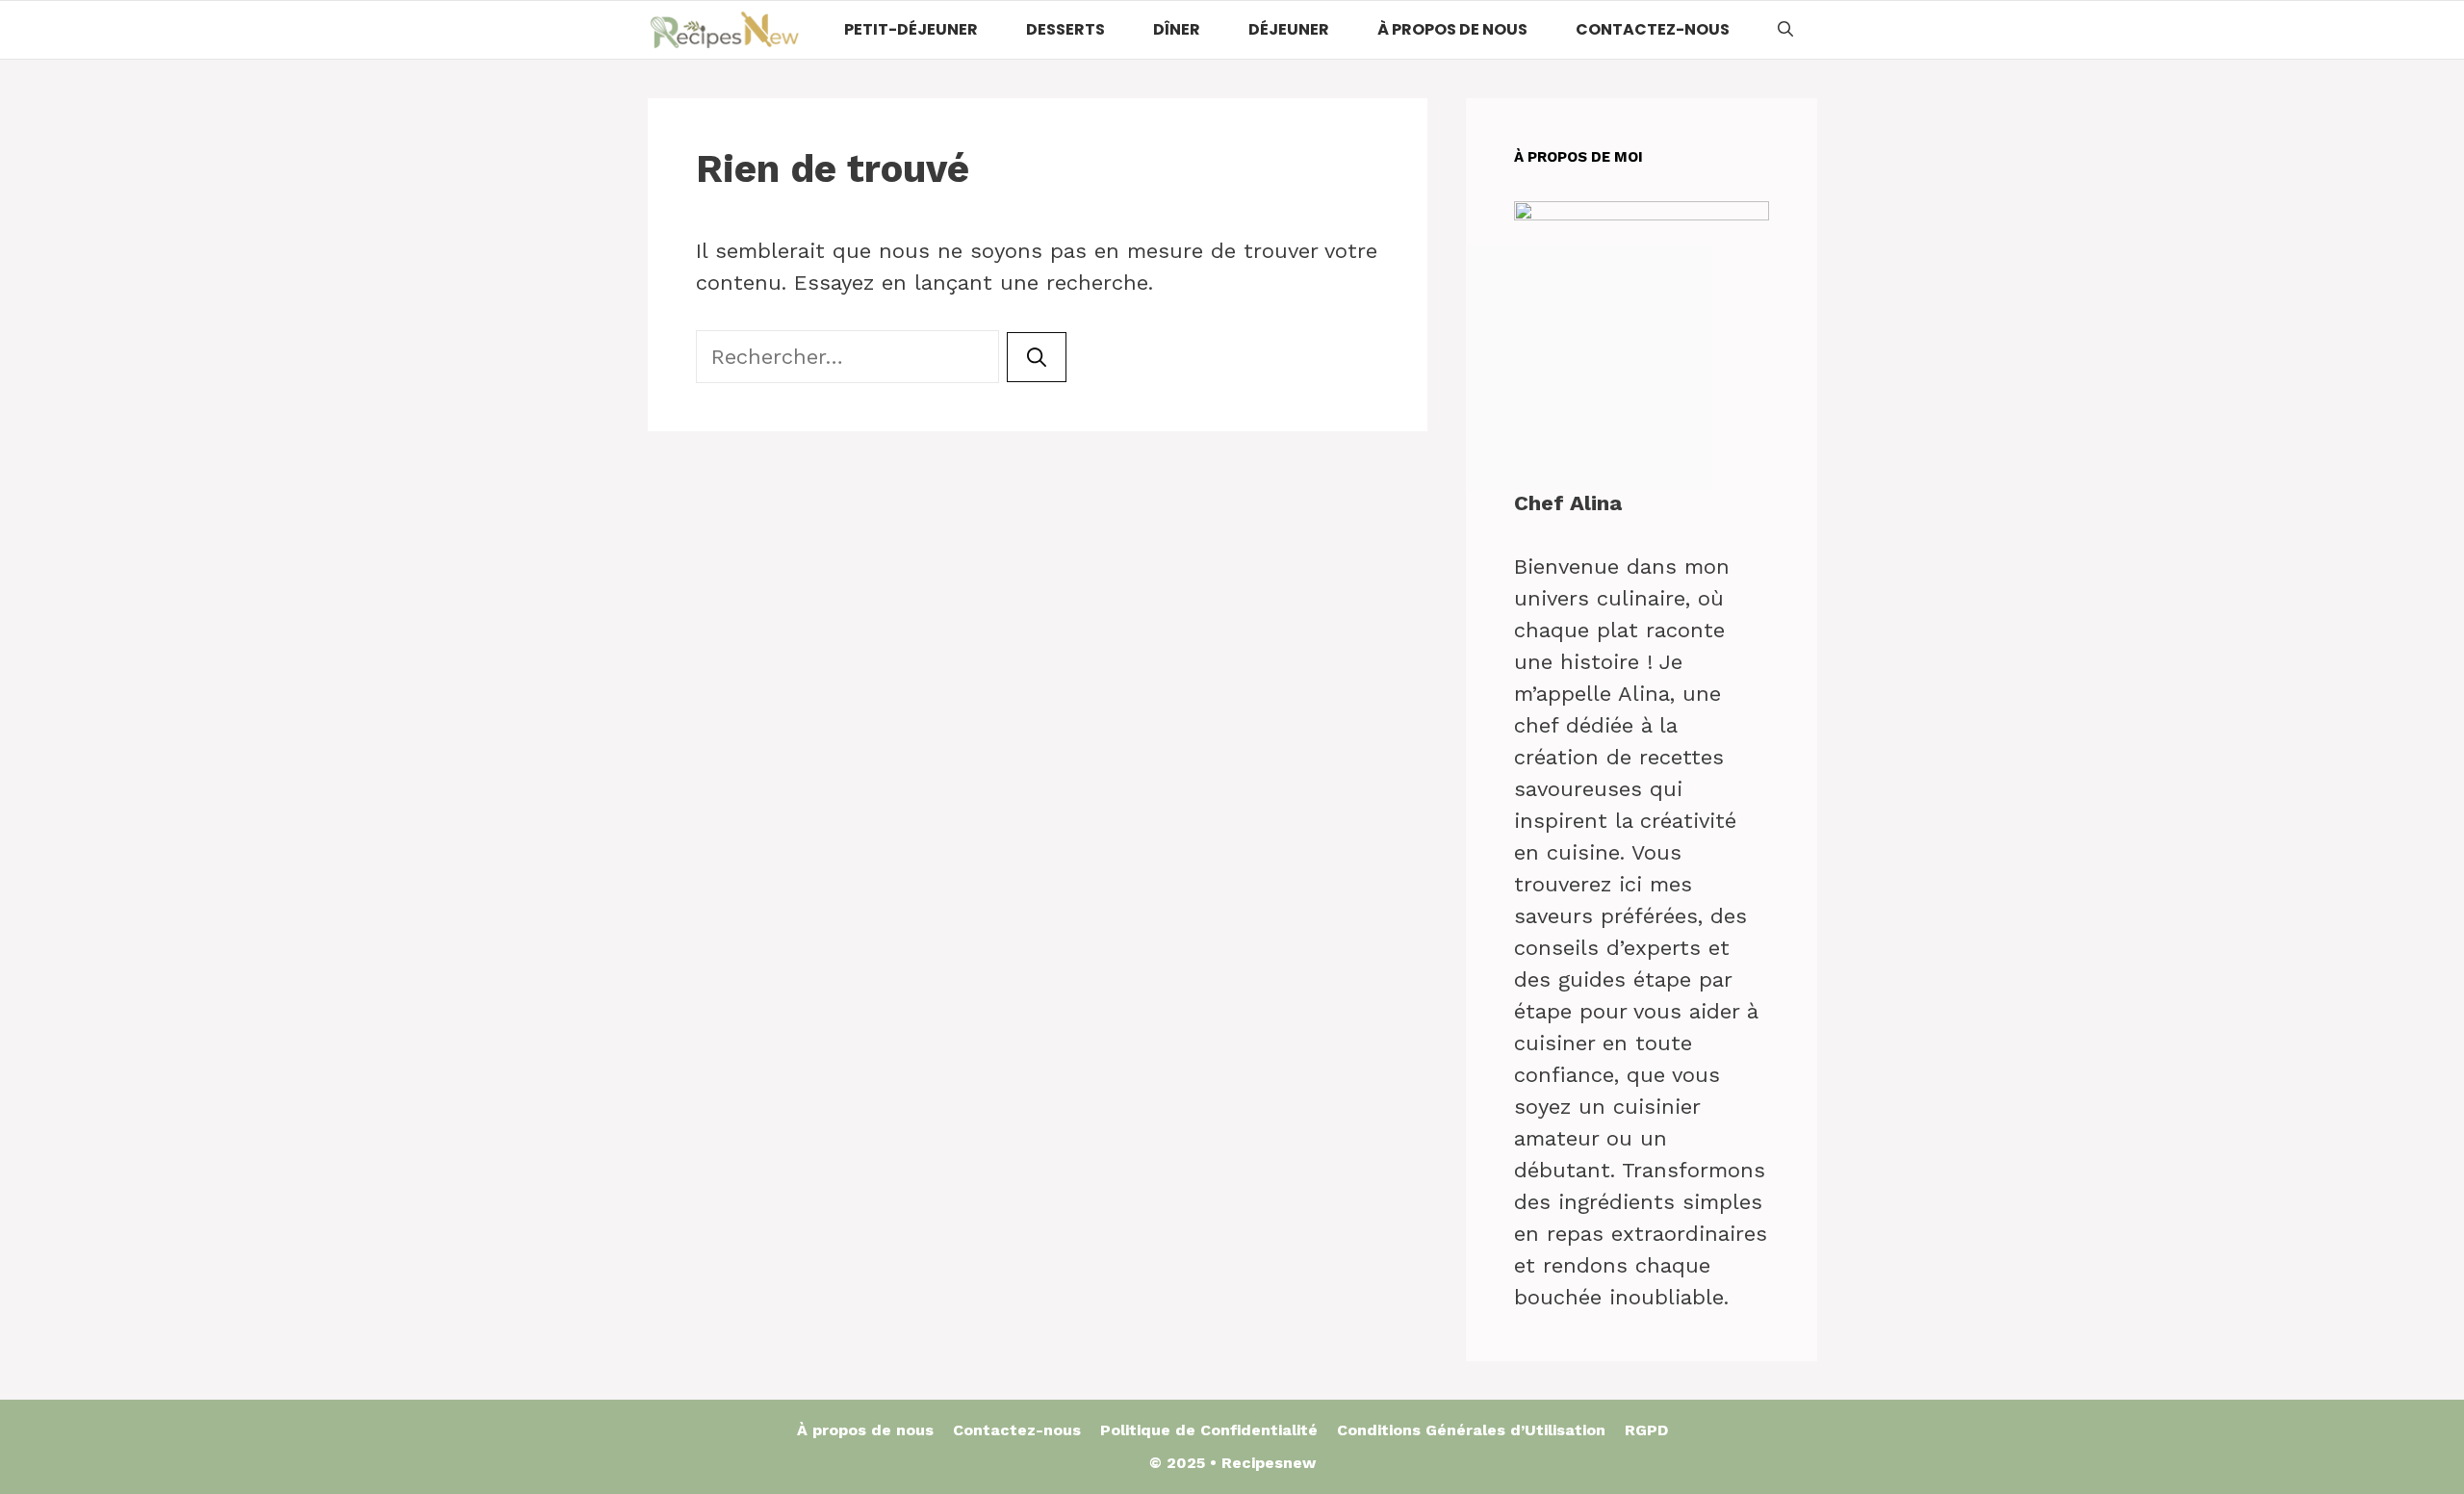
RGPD (1646, 1430)
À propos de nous (1452, 29)
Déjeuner (1289, 29)
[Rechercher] (1037, 357)
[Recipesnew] (725, 30)
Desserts (1065, 29)
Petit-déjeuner (911, 29)
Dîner (1177, 29)
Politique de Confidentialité (1209, 1430)
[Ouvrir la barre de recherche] (1785, 30)
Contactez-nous (1653, 29)
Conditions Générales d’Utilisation (1471, 1430)
